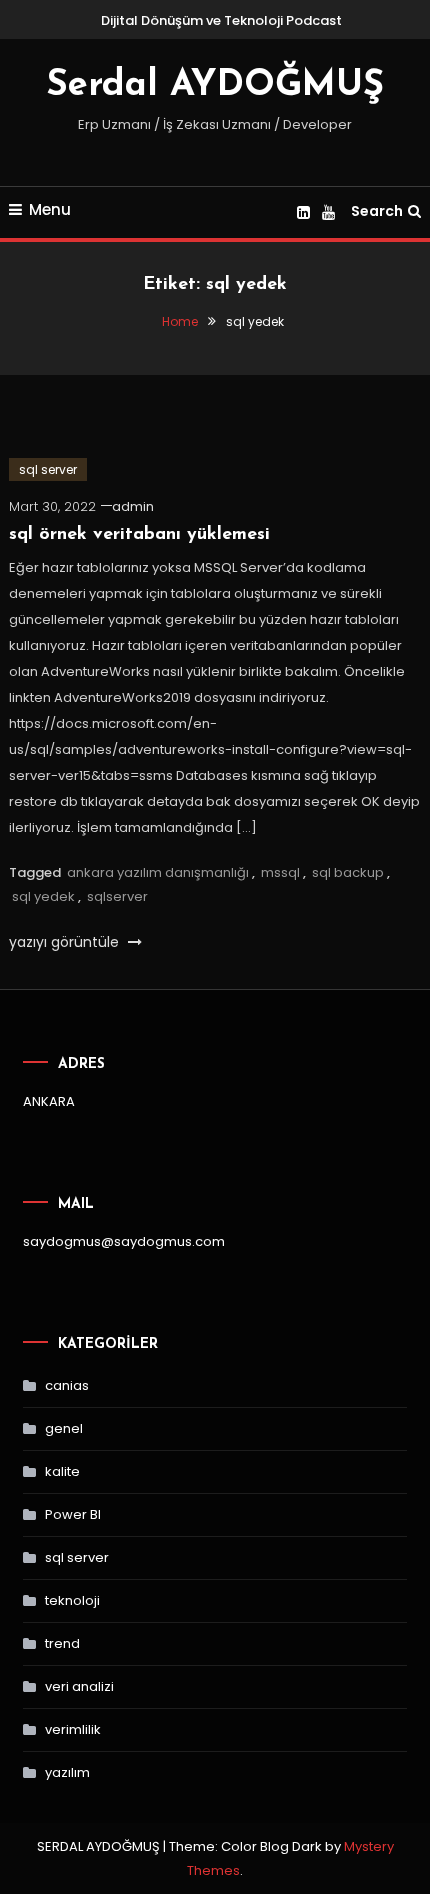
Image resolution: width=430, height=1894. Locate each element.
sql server (48, 469)
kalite (62, 1471)
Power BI (73, 1514)
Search (377, 211)
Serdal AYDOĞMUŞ (215, 86)
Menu (50, 209)
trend (62, 1643)
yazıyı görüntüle (66, 942)
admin (133, 506)
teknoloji (72, 1600)
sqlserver (117, 896)
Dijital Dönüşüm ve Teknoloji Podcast (221, 20)
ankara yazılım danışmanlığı (158, 872)
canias (67, 1385)
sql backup (348, 872)
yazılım (67, 1772)
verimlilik (73, 1729)
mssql (280, 872)
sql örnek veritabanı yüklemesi (139, 535)
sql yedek (43, 896)
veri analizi (79, 1686)
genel (64, 1428)
